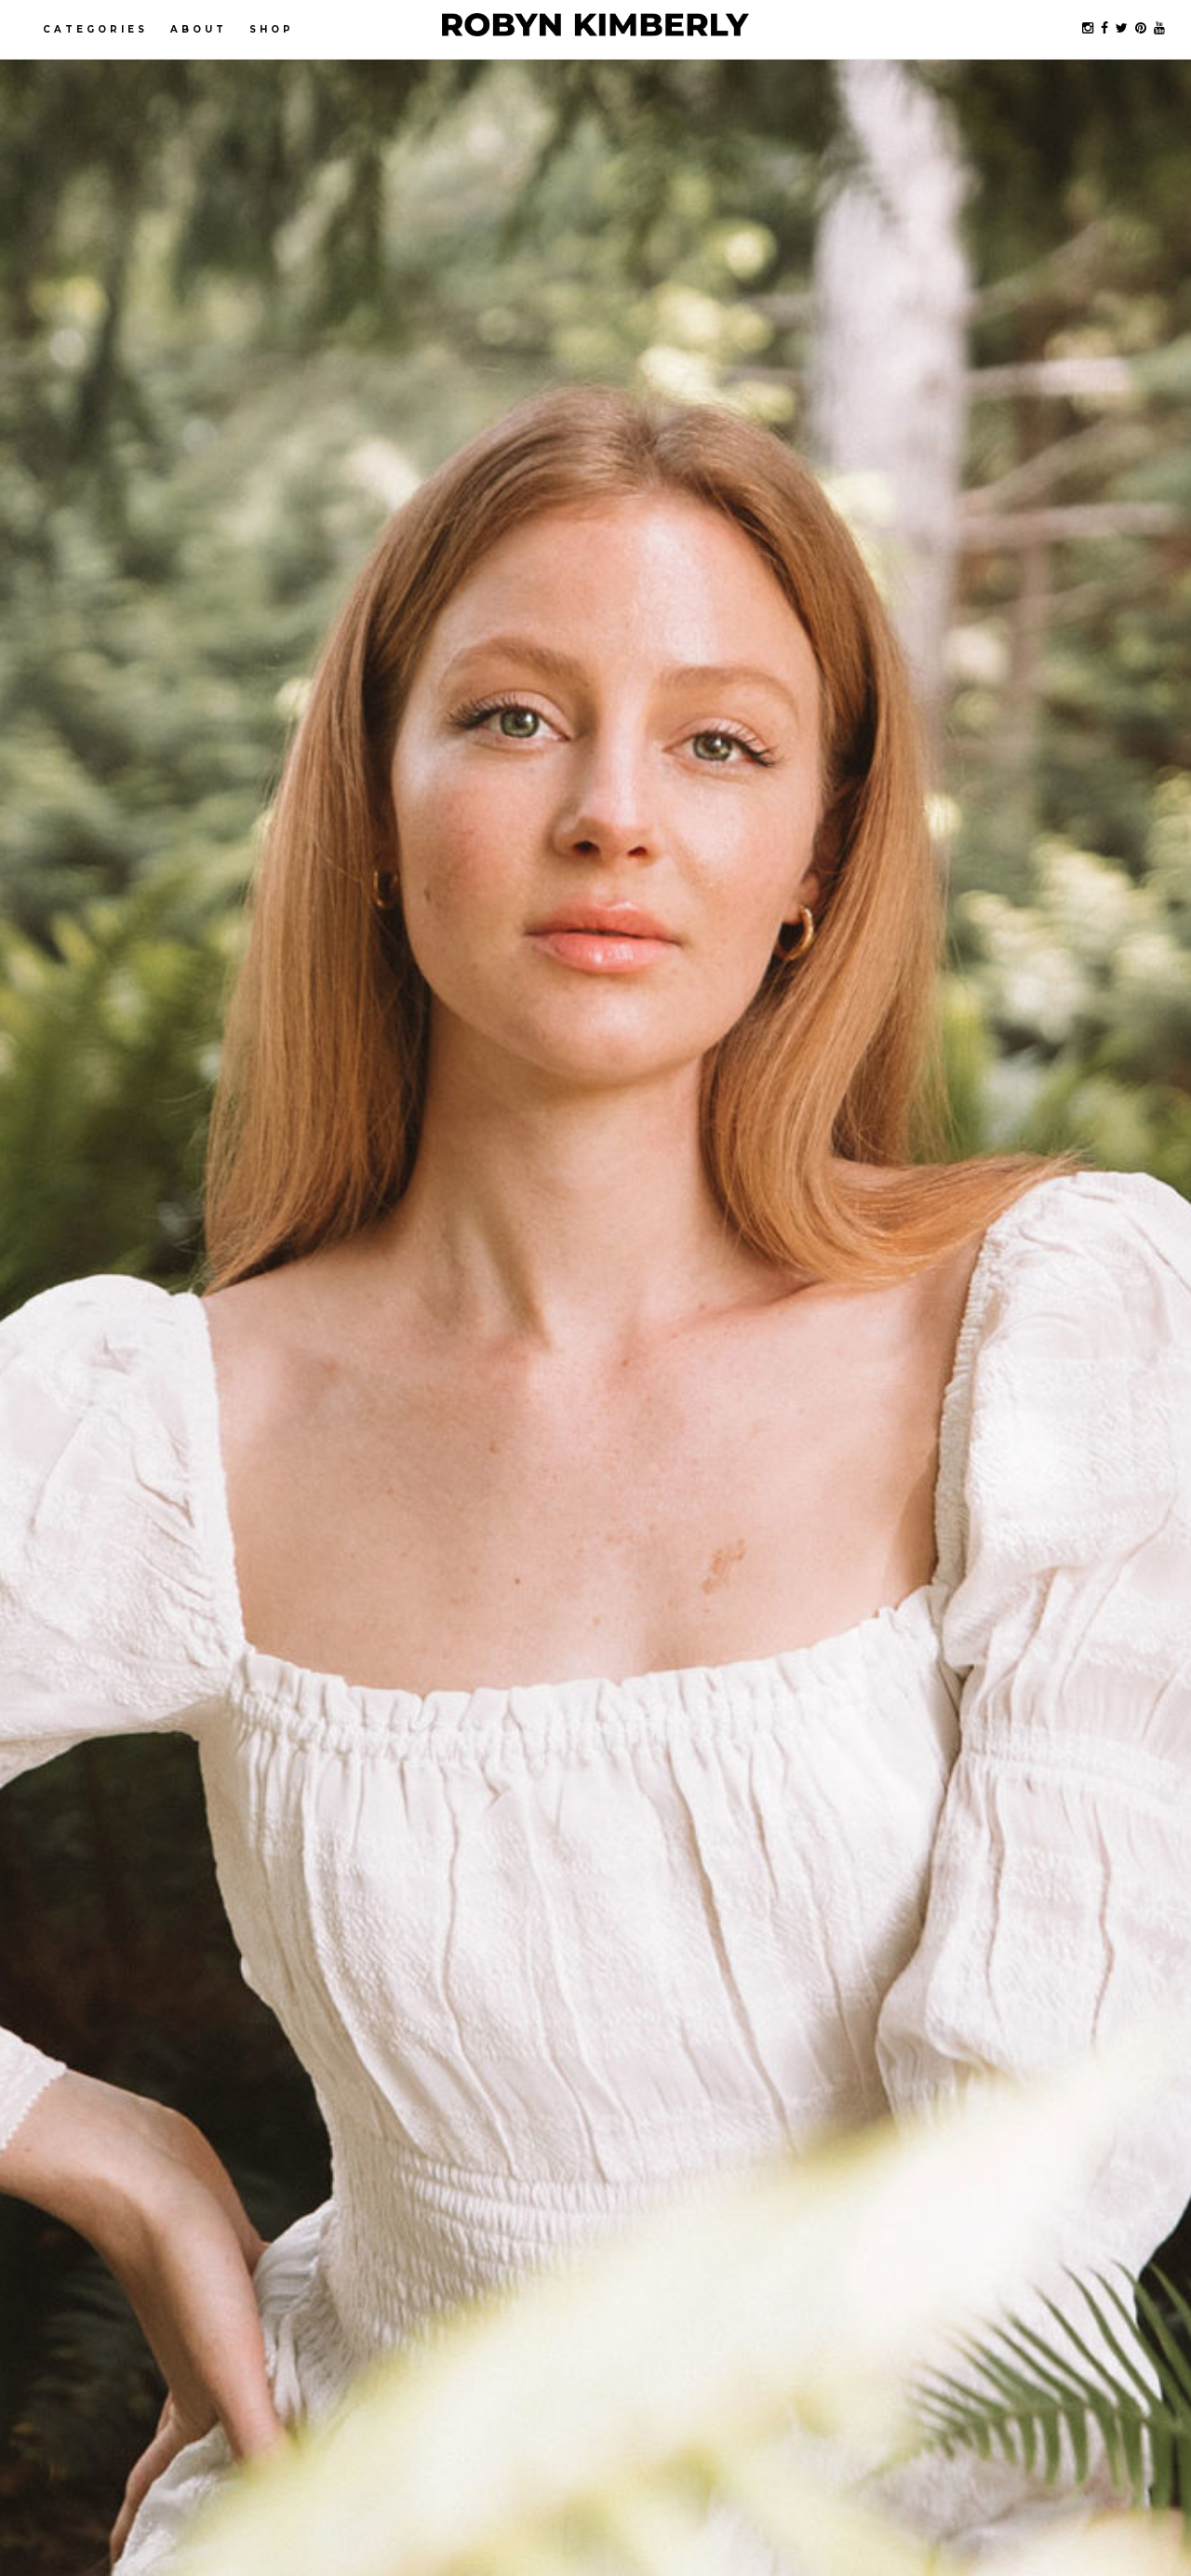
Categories (95, 29)
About (199, 29)
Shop (272, 29)
